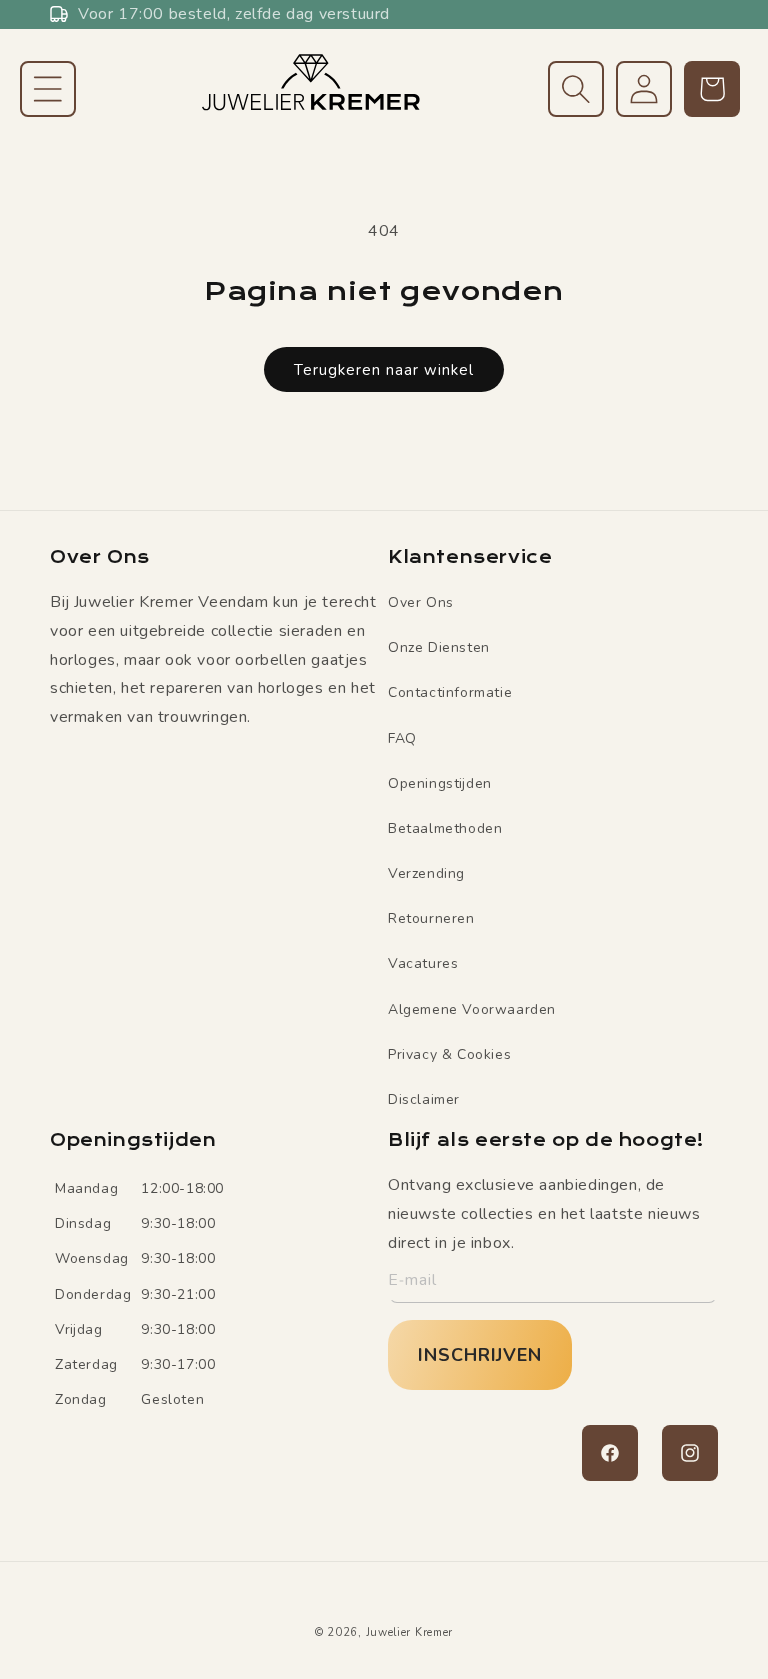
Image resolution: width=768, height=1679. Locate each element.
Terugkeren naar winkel (384, 370)
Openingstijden (440, 783)
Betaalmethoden (445, 828)
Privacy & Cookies (449, 1054)
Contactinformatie (450, 692)
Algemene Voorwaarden (472, 1009)
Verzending (426, 873)
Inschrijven (480, 1355)
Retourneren (431, 918)
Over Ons (421, 602)
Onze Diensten (439, 647)
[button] (48, 89)
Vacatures (423, 963)
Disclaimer (424, 1099)
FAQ (402, 738)
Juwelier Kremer (410, 1632)
